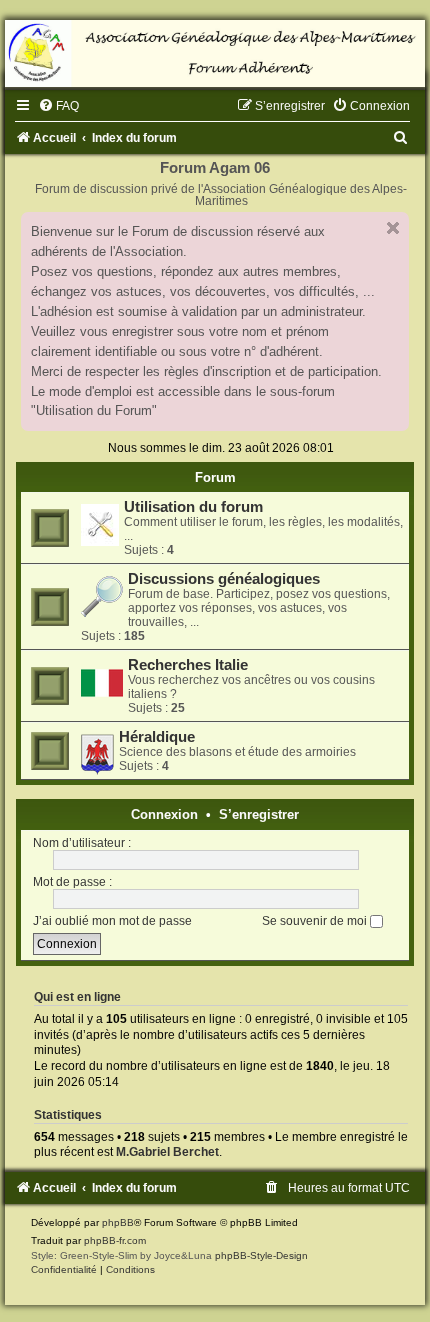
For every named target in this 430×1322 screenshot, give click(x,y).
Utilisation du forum (193, 507)
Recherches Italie (188, 665)
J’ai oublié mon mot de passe (112, 921)
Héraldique (157, 737)
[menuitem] (58, 106)
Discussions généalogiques (224, 579)
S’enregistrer (259, 814)
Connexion (164, 814)
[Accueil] (215, 53)
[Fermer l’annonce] (393, 228)
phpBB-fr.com (115, 1240)
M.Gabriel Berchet (167, 1152)
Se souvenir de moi (316, 921)
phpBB (118, 1222)
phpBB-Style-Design (261, 1255)
